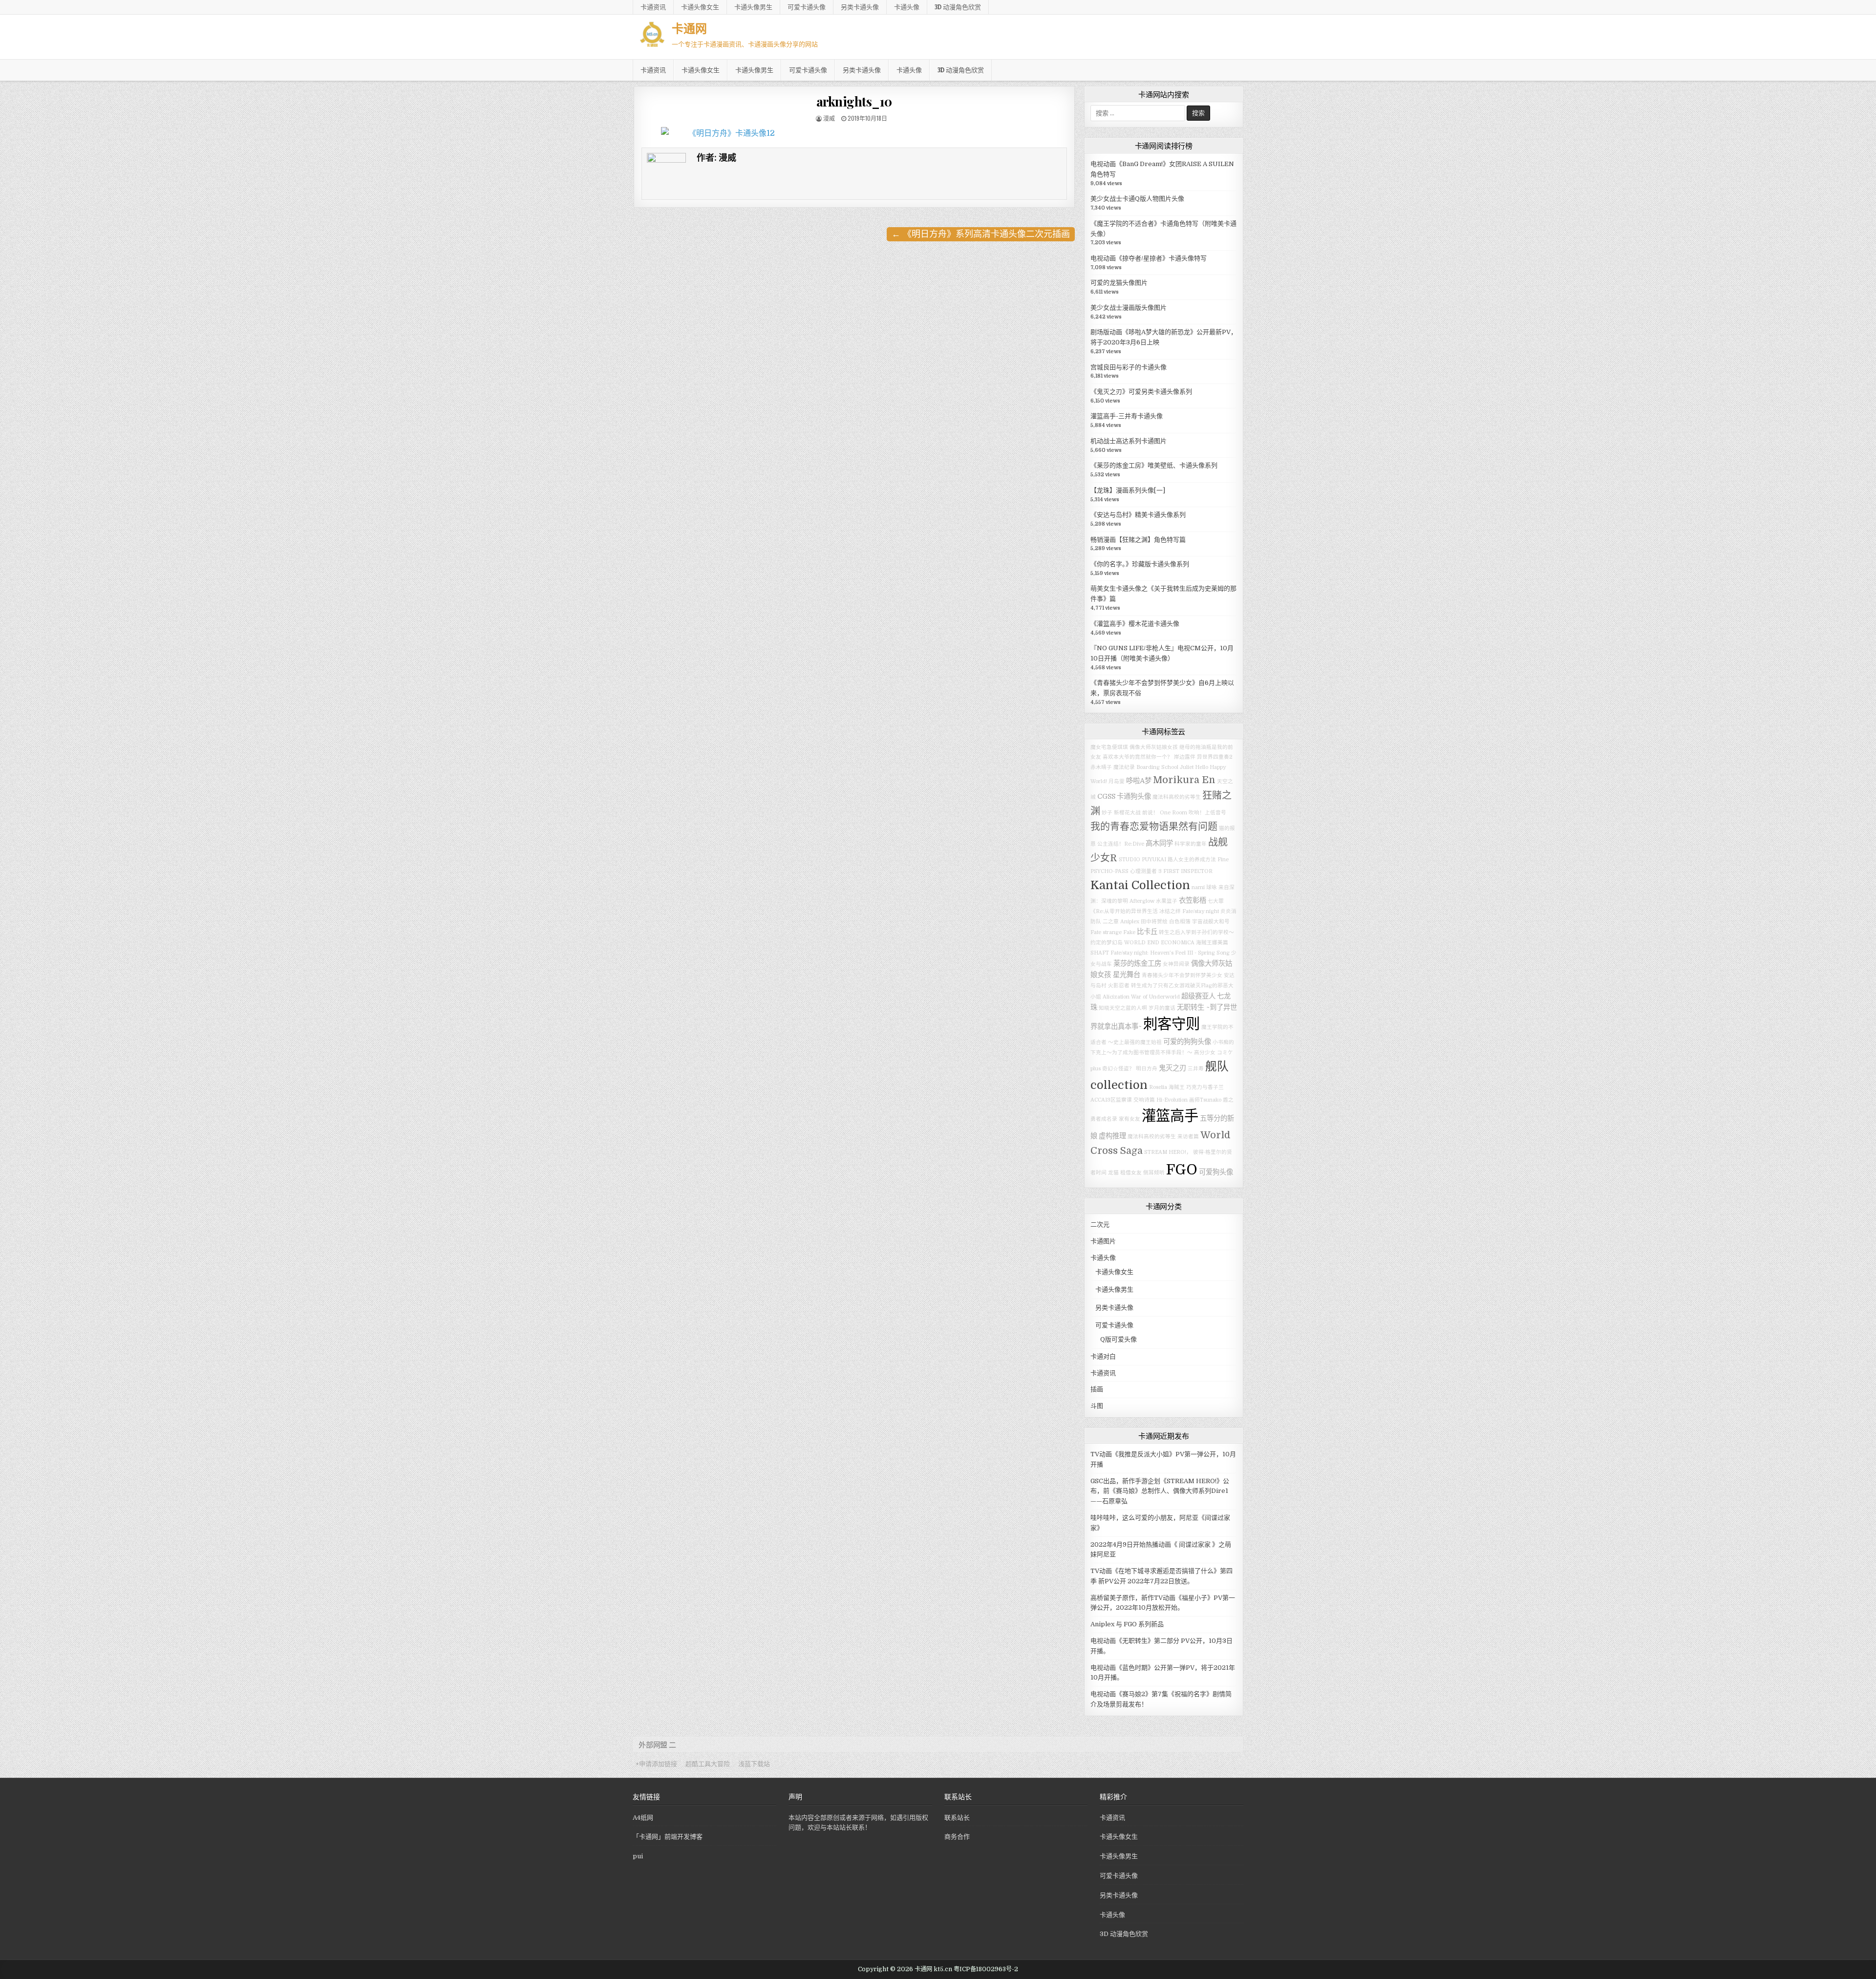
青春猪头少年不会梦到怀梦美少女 (1182, 975)
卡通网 (689, 28)
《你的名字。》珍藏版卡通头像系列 (1140, 564)
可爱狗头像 (1216, 1172)
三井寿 (1196, 1069)
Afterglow (1142, 901)
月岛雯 (1117, 781)
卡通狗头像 (1134, 796)
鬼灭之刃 (1172, 1068)
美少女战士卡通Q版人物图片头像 (1137, 199)
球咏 (1212, 887)
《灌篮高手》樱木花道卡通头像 (1135, 624)
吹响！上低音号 (1207, 813)
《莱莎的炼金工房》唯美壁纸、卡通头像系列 (1154, 465)
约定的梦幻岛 (1107, 943)
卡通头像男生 (753, 7)
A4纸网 (643, 1818)
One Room (1173, 813)
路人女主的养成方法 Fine (1198, 860)
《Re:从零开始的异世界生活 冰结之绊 (1136, 911)
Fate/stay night (1201, 911)
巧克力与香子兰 (1205, 1087)
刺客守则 (1172, 1024)
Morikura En (1184, 780)
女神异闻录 (1176, 964)
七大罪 (1216, 901)
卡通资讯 (653, 7)
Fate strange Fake (1113, 932)
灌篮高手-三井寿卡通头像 (1127, 416)
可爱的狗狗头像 (1187, 1042)
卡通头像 (907, 7)
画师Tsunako (1205, 1100)
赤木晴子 (1101, 767)
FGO (1182, 1170)
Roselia (1158, 1087)
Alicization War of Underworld (1141, 997)
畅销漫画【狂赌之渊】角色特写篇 (1138, 540)
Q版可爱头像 (1119, 1339)
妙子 (1107, 813)
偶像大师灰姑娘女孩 (1154, 747)
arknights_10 (854, 101)
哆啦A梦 (1139, 781)
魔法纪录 (1124, 767)
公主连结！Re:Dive (1121, 844)
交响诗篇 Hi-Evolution (1161, 1100)
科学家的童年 (1191, 844)
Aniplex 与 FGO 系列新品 (1127, 1624)
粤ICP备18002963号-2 (986, 1969)
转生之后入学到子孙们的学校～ (1196, 932)
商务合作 (957, 1837)
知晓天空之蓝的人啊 (1123, 1008)
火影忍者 (1119, 986)
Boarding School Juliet (1165, 767)
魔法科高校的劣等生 (1177, 797)
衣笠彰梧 (1193, 900)
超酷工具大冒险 (708, 1764)
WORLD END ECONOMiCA (1159, 943)
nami (1198, 887)
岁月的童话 (1162, 1008)
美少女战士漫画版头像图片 (1129, 308)
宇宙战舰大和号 (1211, 922)
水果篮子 (1167, 901)
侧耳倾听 (1154, 1173)
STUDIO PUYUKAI (1142, 860)
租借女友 (1131, 1173)
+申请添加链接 (656, 1764)
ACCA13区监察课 (1111, 1100)
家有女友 (1130, 1119)
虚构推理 (1112, 1136)
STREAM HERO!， (1168, 1152)
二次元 (1100, 1224)
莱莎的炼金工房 (1137, 963)
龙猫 (1113, 1173)
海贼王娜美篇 (1212, 943)
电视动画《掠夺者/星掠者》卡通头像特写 (1149, 258)
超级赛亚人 (1198, 996)
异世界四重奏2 (1215, 757)
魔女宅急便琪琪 (1109, 747)
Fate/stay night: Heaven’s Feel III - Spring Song (1170, 953)
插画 (1097, 1389)
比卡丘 (1147, 932)
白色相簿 (1180, 922)
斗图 (1097, 1406)
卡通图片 (1103, 1241)
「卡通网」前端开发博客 (668, 1837)
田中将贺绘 (1154, 922)
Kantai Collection (1140, 885)
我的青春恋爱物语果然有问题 (1154, 827)
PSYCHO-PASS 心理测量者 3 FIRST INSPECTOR (1151, 871)
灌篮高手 (1170, 1116)
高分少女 (1205, 1053)
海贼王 (1177, 1087)
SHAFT (1100, 953)
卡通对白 (1103, 1356)
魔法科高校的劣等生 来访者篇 (1163, 1137)
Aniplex (1130, 922)
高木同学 (1159, 843)
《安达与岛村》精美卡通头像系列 (1138, 515)
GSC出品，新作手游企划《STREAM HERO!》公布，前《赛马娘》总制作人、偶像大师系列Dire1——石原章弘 (1160, 1491)
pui (638, 1856)
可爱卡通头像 (807, 7)
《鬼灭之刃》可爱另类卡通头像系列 (1141, 392)
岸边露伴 (1185, 757)
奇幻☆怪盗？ (1118, 1069)
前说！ (1150, 813)
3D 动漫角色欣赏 (958, 7)
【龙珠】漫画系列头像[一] (1128, 490)
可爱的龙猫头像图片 (1119, 283)
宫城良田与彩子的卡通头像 (1129, 367)
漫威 (829, 118)
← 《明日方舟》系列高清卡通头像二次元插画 (981, 234)
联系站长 (957, 1818)
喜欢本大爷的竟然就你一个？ (1138, 757)
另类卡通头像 (860, 7)
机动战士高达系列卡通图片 (1129, 441)
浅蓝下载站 (754, 1764)
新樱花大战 (1127, 813)
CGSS (1106, 796)
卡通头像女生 (700, 7)
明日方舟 (1147, 1069)
